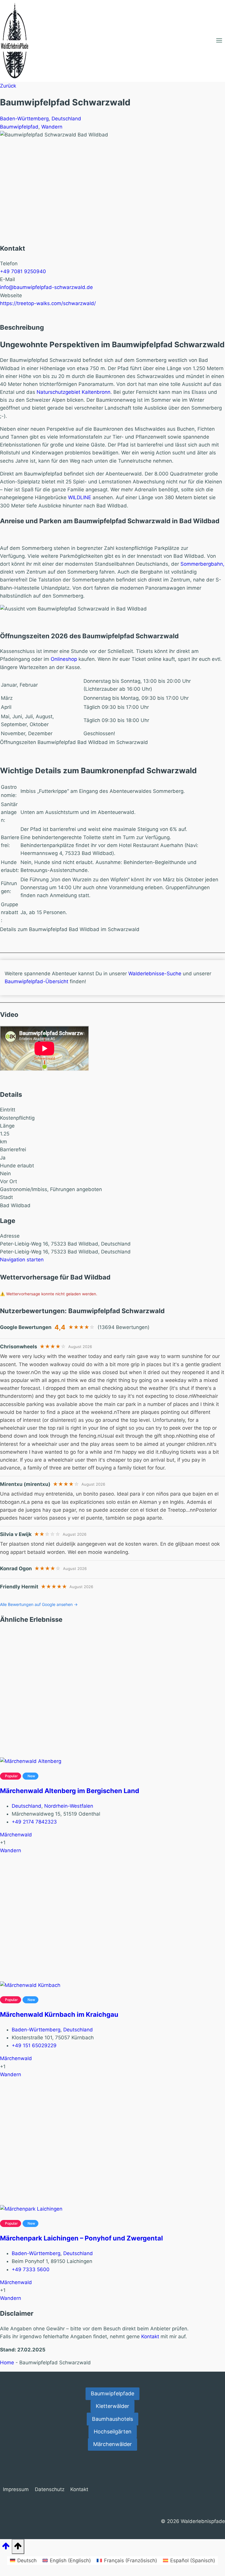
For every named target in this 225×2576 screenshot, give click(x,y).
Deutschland (66, 119)
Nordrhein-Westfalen (69, 1806)
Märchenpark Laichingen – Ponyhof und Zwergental (81, 2238)
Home (7, 2363)
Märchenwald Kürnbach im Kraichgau (59, 2014)
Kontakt (150, 2336)
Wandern (52, 127)
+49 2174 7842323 (34, 1822)
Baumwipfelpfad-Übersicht (36, 981)
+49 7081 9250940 (23, 271)
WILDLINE (80, 497)
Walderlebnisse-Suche (155, 974)
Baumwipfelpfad (19, 127)
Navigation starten (22, 1260)
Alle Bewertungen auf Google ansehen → (39, 1604)
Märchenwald (16, 1835)
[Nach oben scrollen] (6, 2548)
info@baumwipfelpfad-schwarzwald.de (46, 287)
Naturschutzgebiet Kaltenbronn (74, 392)
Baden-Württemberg (24, 119)
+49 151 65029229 (34, 2045)
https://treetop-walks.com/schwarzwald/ (48, 303)
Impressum (16, 2489)
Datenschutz (50, 2489)
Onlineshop (64, 659)
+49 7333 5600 (31, 2269)
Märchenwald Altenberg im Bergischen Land (70, 1791)
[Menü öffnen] (219, 41)
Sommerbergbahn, (202, 564)
